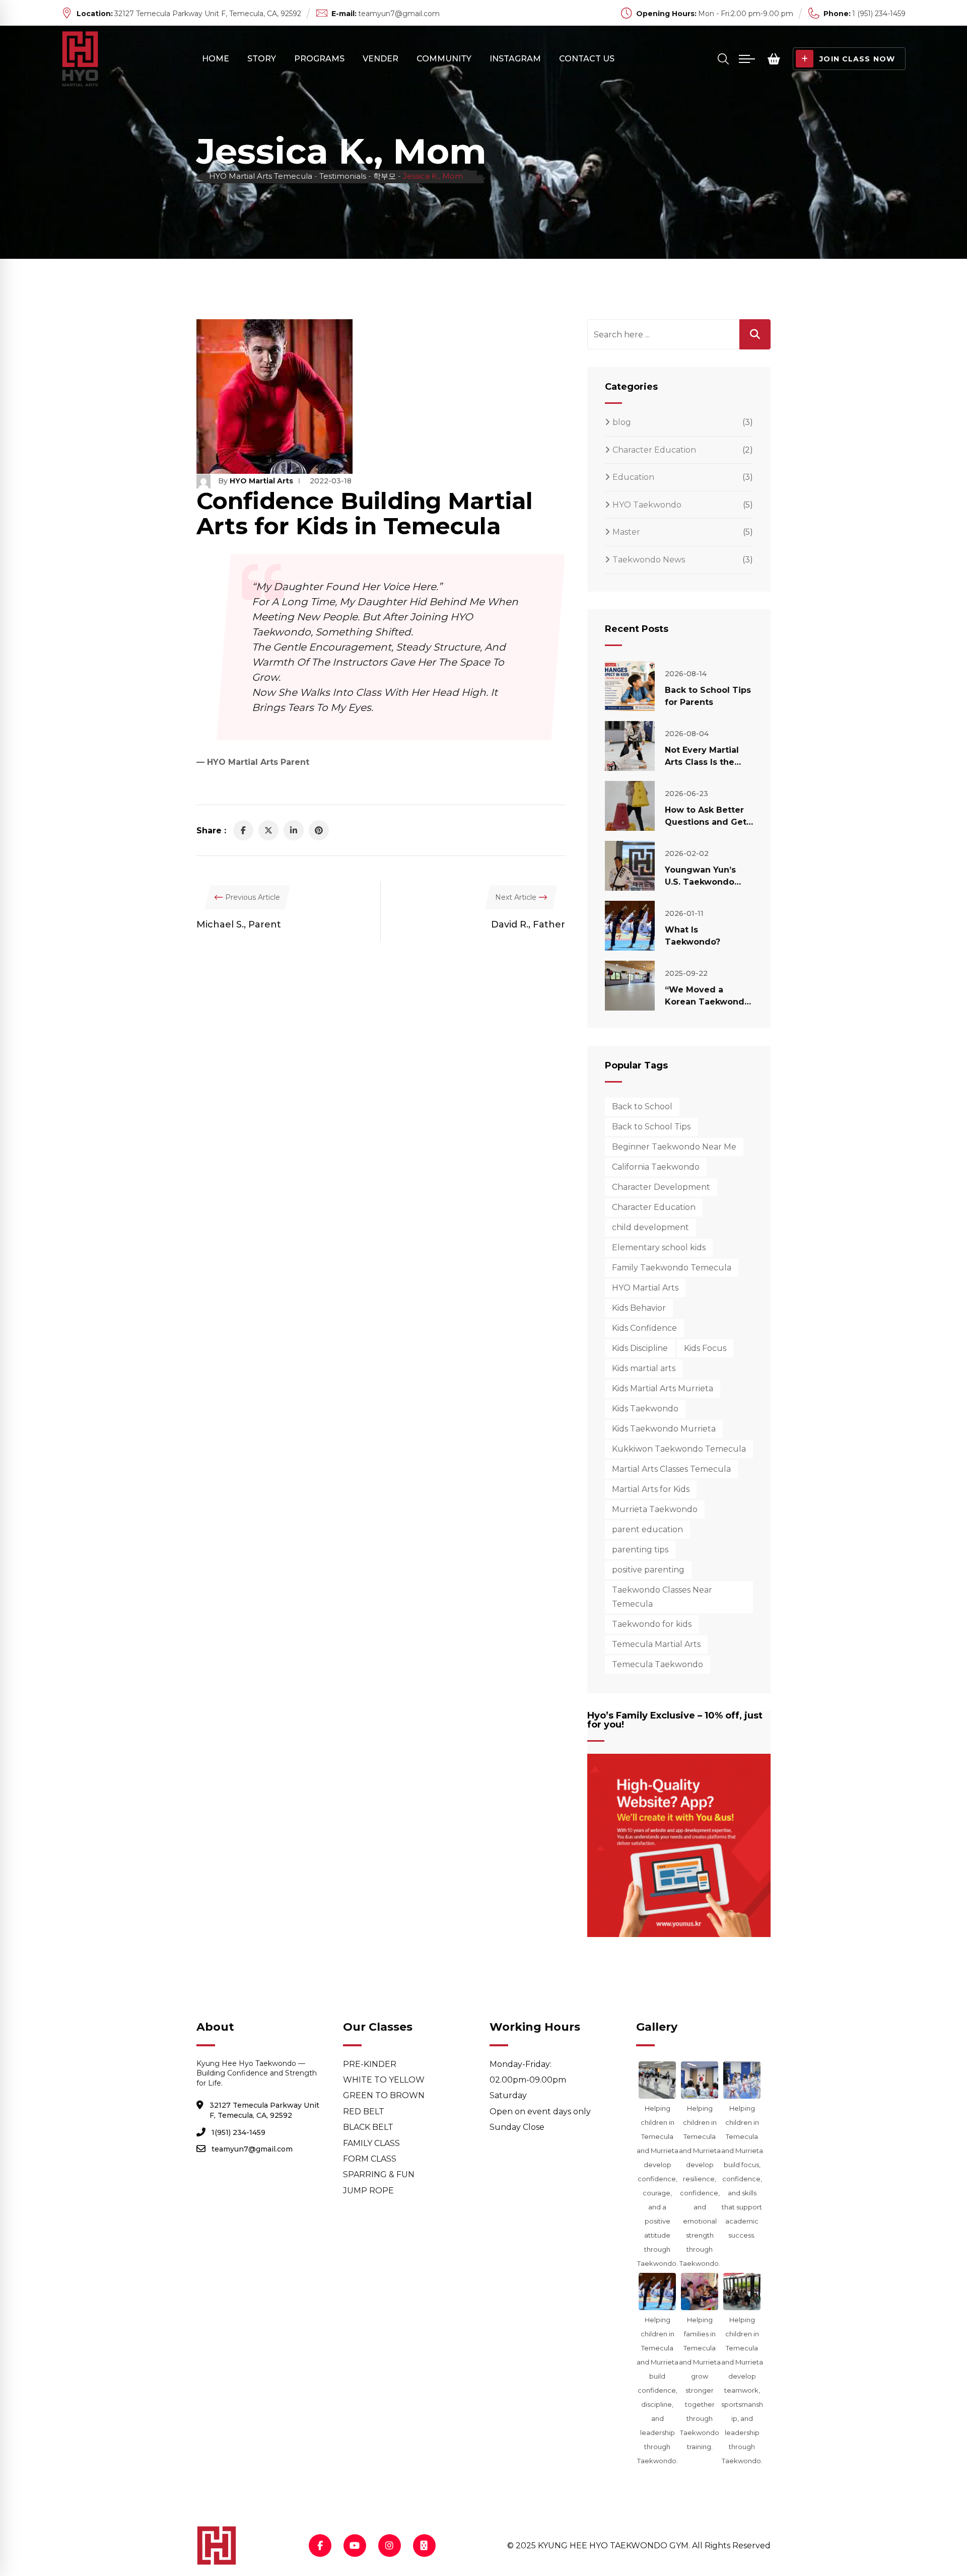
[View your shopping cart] (774, 59)
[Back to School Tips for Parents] (630, 686)
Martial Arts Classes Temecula (671, 1469)
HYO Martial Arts (261, 481)
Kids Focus (705, 1348)
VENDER (381, 59)
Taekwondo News (649, 560)
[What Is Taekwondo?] (630, 926)
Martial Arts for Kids (651, 1489)
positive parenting (648, 1570)
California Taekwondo (656, 1167)
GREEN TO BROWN (384, 2095)
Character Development (661, 1187)
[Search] (723, 59)
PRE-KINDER (370, 2064)
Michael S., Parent (239, 924)
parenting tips (640, 1550)
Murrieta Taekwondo (655, 1509)
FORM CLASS (370, 2159)
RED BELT (364, 2112)
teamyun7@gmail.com (399, 14)
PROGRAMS (319, 59)
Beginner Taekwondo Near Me (674, 1147)
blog (622, 422)
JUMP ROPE (368, 2191)
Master (626, 532)
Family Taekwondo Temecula (672, 1268)
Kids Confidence (644, 1328)
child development (650, 1227)
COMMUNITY (444, 59)
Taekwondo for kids (652, 1624)
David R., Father (528, 924)
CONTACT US (587, 59)
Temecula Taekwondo (658, 1664)
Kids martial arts (644, 1368)
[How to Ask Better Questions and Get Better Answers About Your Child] (630, 806)
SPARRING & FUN (379, 2174)
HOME (216, 59)
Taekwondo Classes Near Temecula (662, 1597)
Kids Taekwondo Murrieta (664, 1429)
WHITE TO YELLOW (384, 2080)
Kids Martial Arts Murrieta (663, 1388)
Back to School (642, 1106)
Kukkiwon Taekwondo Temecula (679, 1449)
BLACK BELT (368, 2127)
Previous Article (253, 897)
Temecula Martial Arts (656, 1644)
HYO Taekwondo (647, 505)
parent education (647, 1529)
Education (633, 477)
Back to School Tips (651, 1127)
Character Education (654, 450)
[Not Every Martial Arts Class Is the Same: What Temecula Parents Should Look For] (630, 746)
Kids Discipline (640, 1348)
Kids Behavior (639, 1308)
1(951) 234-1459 (238, 2132)
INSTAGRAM (515, 59)
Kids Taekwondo (645, 1409)
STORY (262, 59)
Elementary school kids (659, 1247)
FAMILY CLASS (371, 2143)
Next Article (516, 897)
